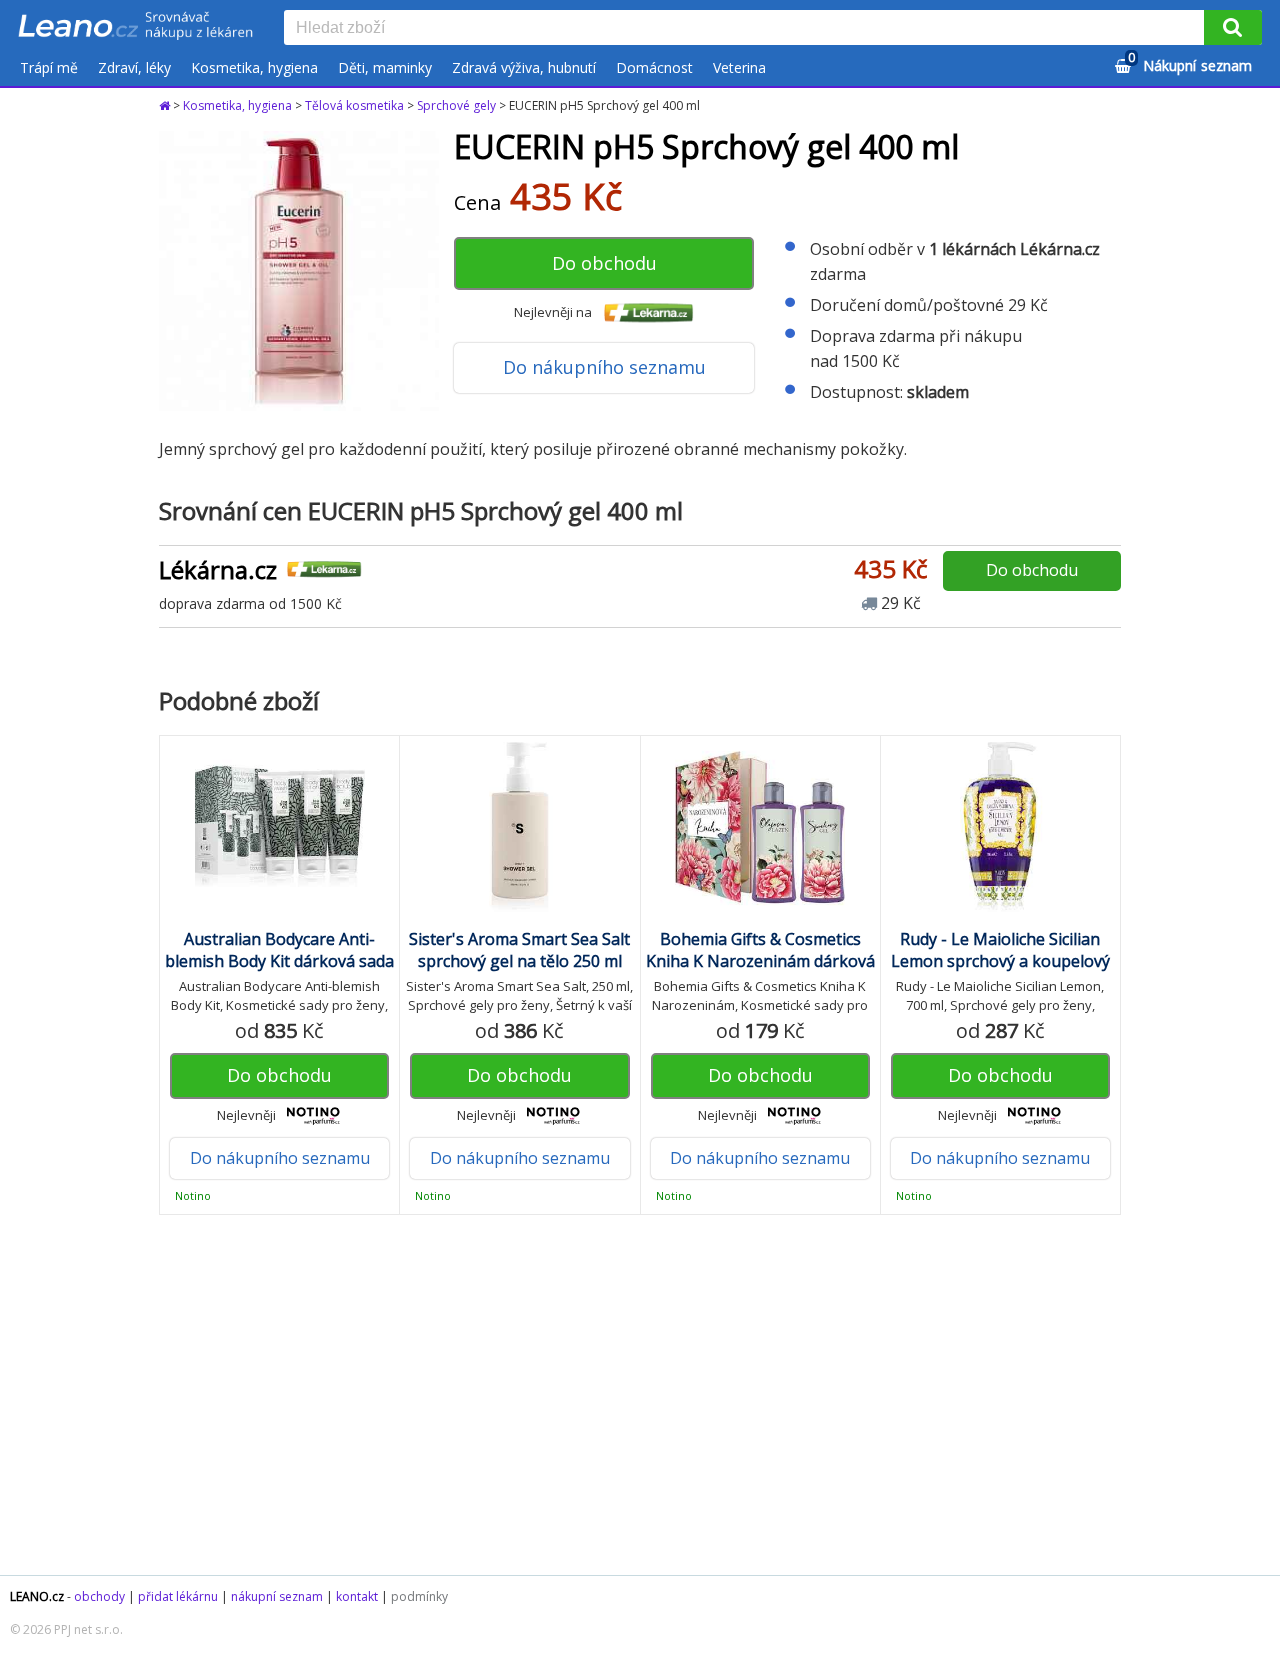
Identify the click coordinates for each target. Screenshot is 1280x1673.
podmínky (419, 1596)
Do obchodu (604, 263)
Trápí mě (49, 67)
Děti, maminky (385, 67)
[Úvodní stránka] (166, 105)
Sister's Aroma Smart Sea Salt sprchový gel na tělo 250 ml (519, 950)
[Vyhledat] (1233, 27)
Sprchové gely (456, 105)
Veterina (739, 67)
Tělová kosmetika (354, 105)
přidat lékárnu (178, 1596)
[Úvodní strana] (136, 27)
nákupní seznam (277, 1596)
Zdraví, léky (134, 67)
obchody (99, 1596)
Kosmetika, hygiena (254, 67)
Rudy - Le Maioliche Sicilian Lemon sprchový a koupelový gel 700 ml (1000, 961)
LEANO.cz (37, 1596)
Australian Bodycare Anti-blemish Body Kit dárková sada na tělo (279, 961)
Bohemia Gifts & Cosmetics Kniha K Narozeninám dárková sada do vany (760, 961)
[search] (748, 29)
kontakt (357, 1596)
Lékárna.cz (218, 569)
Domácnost (654, 67)
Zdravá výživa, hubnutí (524, 67)
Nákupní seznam (1190, 62)
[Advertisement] (640, 1395)
